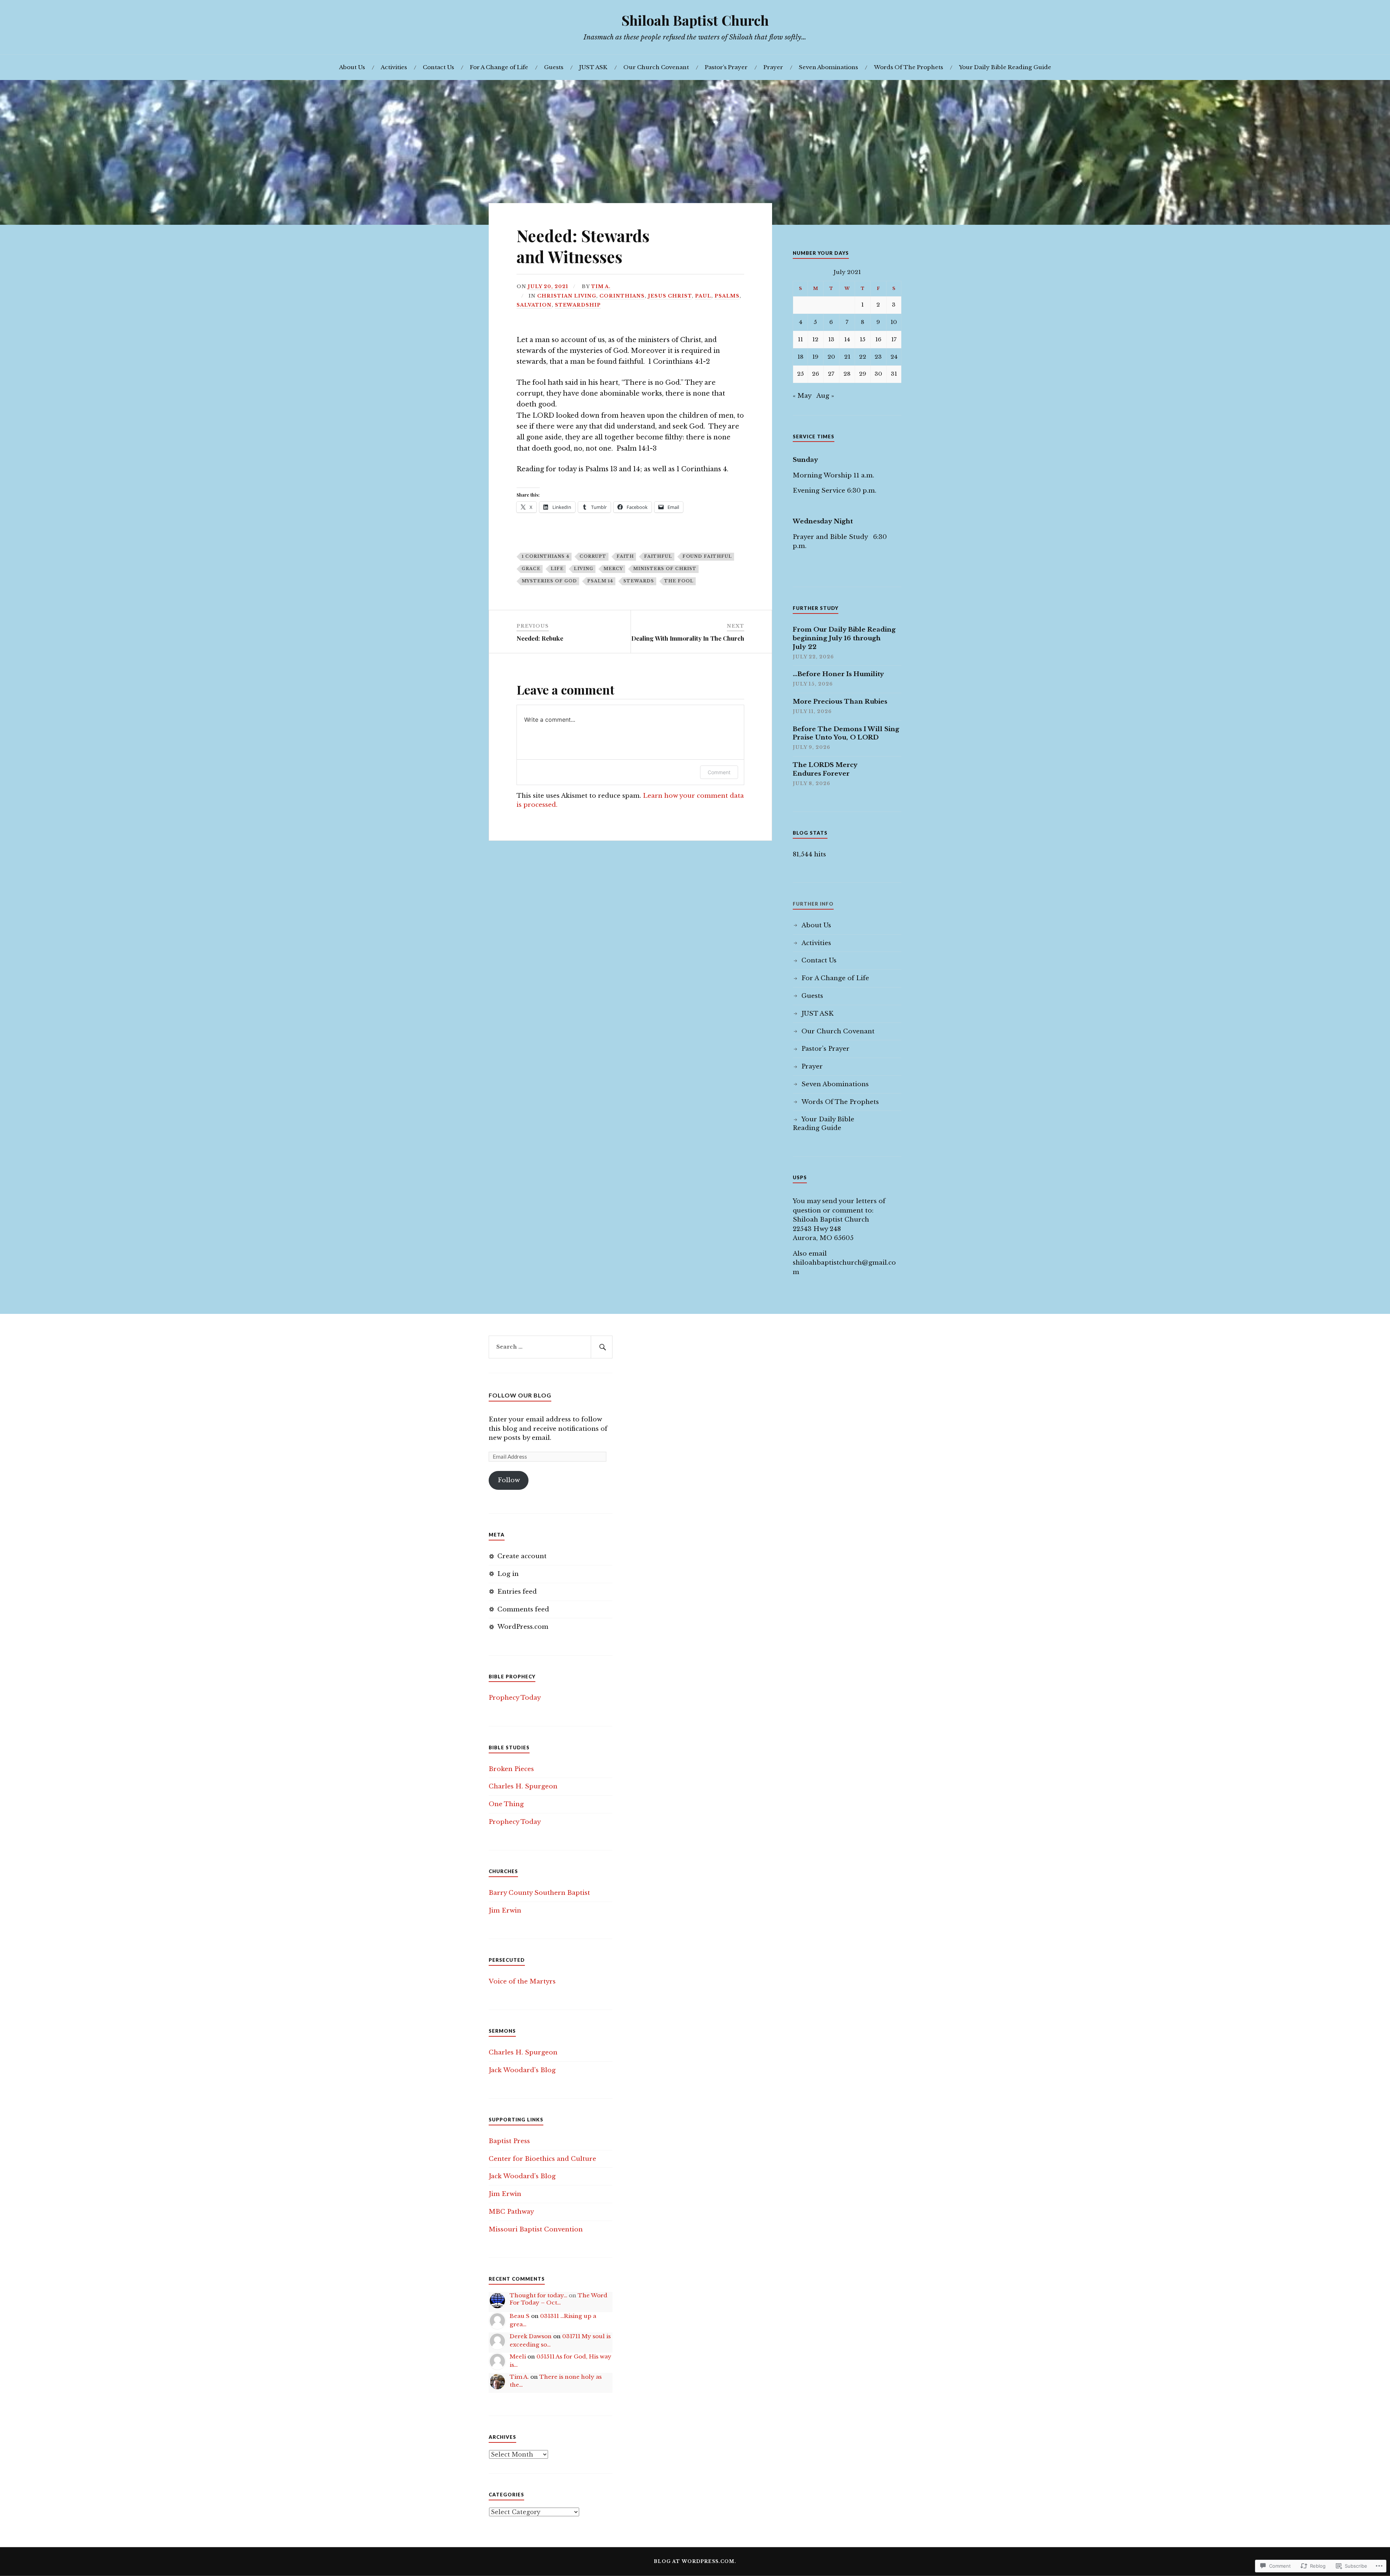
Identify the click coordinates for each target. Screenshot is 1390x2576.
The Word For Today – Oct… (559, 2299)
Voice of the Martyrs (522, 1981)
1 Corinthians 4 (546, 556)
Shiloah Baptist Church (695, 20)
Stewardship (578, 305)
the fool (679, 581)
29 (863, 374)
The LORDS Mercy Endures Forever (825, 769)
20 (831, 357)
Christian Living (567, 296)
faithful (658, 556)
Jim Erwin (505, 1911)
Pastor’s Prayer (726, 67)
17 (894, 339)
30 (878, 374)
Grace (531, 569)
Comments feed (523, 1609)
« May (802, 396)
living (584, 569)
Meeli (518, 2356)
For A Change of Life (499, 67)
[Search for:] (551, 1347)
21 (847, 357)
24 (894, 357)
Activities (394, 67)
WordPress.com (523, 1627)
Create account (522, 1556)
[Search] (602, 1347)
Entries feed (517, 1592)
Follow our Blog (520, 1395)
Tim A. (601, 286)
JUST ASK (593, 67)
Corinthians (622, 296)
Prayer (773, 67)
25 (801, 374)
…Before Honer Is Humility (838, 674)
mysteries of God (549, 581)
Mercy (613, 569)
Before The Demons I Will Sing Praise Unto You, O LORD (846, 733)
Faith (625, 556)
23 (878, 357)
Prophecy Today (515, 1698)
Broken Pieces (511, 1769)
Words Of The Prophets (908, 67)
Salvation (534, 305)
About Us (352, 67)
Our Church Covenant (656, 67)
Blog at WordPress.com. (695, 2561)
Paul (703, 296)
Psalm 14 (600, 581)
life (557, 569)
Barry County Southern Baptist (539, 1893)
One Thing (506, 1804)
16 (878, 339)
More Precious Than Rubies (840, 702)
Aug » (825, 396)
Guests (554, 67)
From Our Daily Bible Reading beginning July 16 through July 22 (844, 638)
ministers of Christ (665, 569)
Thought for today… (538, 2295)
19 (815, 357)
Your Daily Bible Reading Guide (1005, 67)
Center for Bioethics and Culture (542, 2159)
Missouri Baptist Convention (536, 2229)
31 (894, 374)
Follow (509, 1480)
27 (831, 374)
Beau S (520, 2316)
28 (847, 374)
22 (863, 357)
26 (816, 374)
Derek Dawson (531, 2336)
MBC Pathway (511, 2212)
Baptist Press (509, 2141)
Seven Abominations (828, 67)
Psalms (727, 296)
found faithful (707, 556)
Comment (719, 772)
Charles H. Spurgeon (523, 1786)
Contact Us (438, 67)
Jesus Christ (670, 296)
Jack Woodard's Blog (522, 2070)
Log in (508, 1574)
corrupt (593, 556)
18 (801, 357)
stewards (639, 581)
